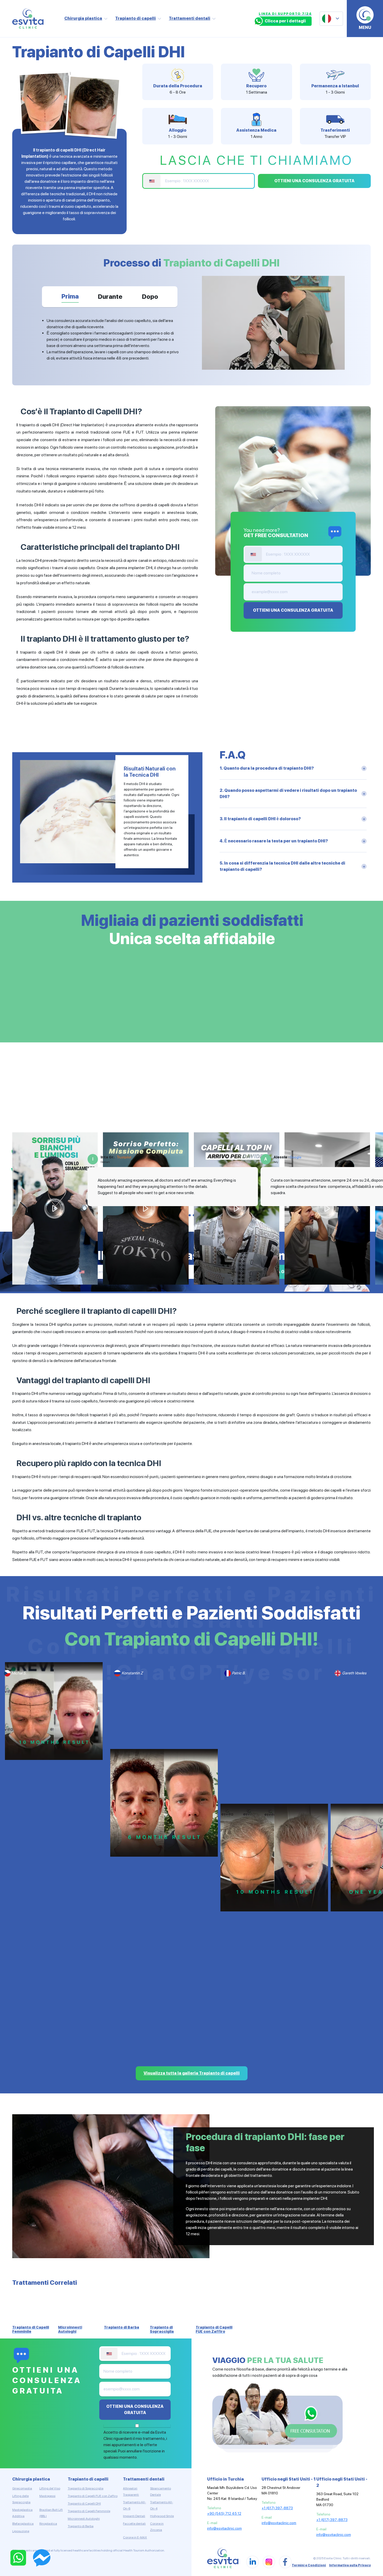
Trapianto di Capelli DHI (84, 2504)
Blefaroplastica (23, 2524)
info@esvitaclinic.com (224, 2528)
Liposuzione (21, 2531)
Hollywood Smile (162, 2516)
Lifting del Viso (50, 2488)
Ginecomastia (22, 2488)
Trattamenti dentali (190, 18)
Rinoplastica (48, 2524)
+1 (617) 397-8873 (277, 2508)
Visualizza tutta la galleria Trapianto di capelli (192, 2073)
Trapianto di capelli (135, 18)
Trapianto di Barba (81, 2526)
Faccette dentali (134, 2524)
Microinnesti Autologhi (84, 2519)
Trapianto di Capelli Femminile (89, 2511)
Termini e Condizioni (309, 2565)
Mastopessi (47, 2496)
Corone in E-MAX (135, 2537)
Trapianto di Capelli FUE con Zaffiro (93, 2496)
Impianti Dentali (134, 2516)
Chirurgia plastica (83, 18)
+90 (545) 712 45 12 (224, 2513)
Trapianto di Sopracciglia (86, 2488)
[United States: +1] (152, 181)
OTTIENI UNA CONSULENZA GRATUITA (314, 181)
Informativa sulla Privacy (350, 2565)
